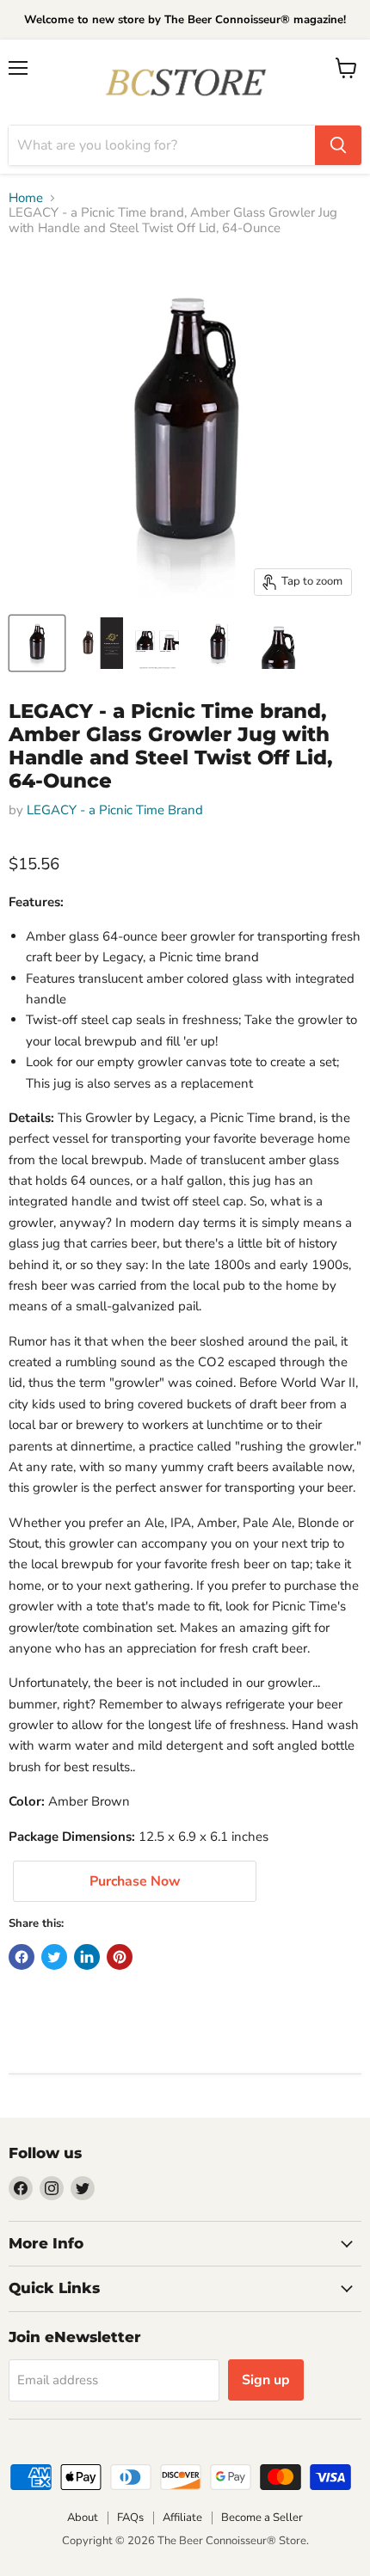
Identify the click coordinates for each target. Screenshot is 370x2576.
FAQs (130, 2518)
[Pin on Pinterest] (120, 1957)
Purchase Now (135, 1881)
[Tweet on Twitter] (54, 1957)
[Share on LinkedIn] (87, 1957)
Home (26, 198)
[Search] (338, 145)
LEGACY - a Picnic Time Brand (115, 810)
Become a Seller (262, 2518)
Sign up (266, 2380)
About (83, 2518)
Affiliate (182, 2518)
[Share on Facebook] (22, 1957)
